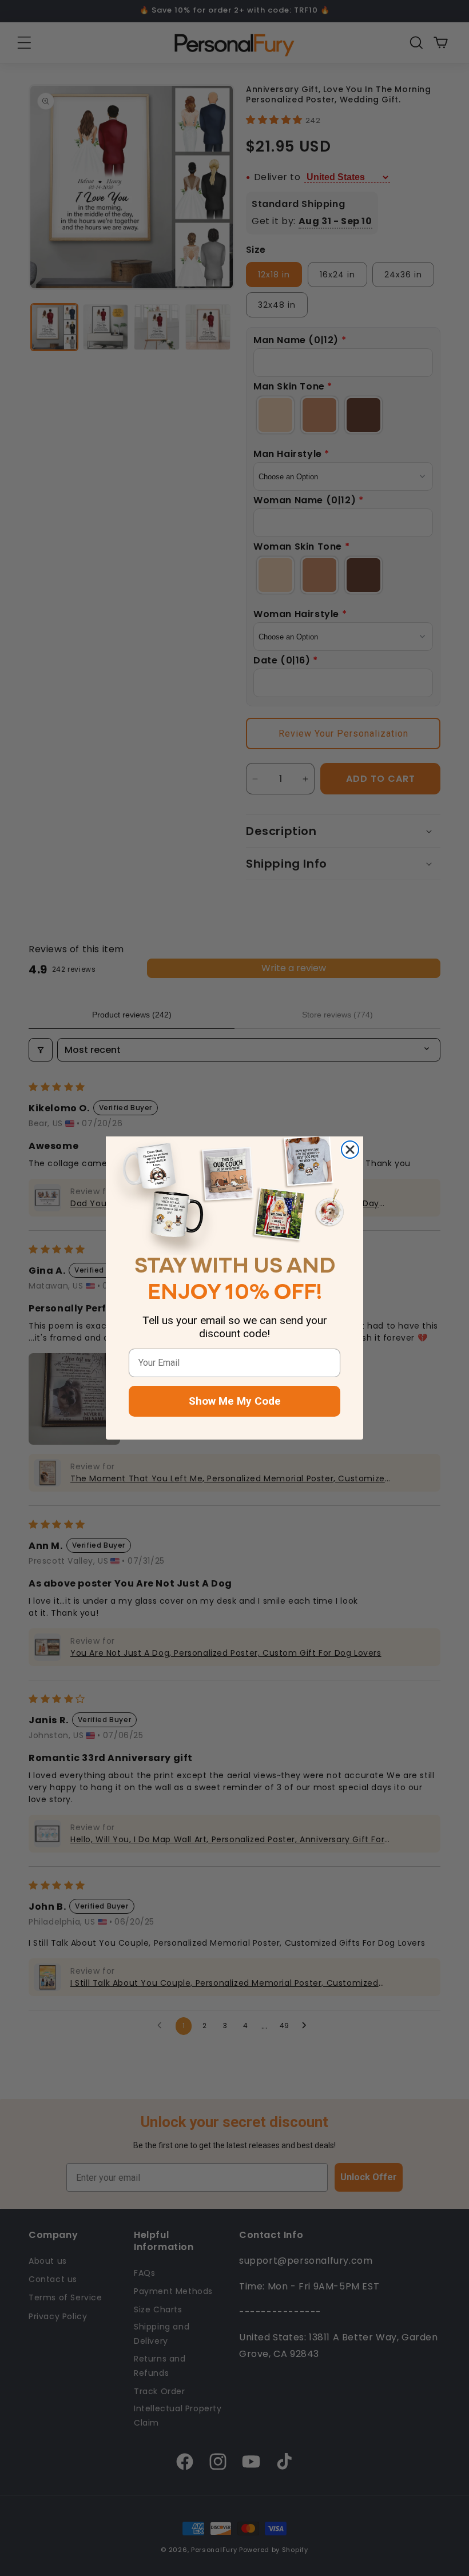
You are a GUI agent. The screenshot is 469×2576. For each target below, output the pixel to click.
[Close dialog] (350, 1150)
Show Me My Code (235, 1401)
